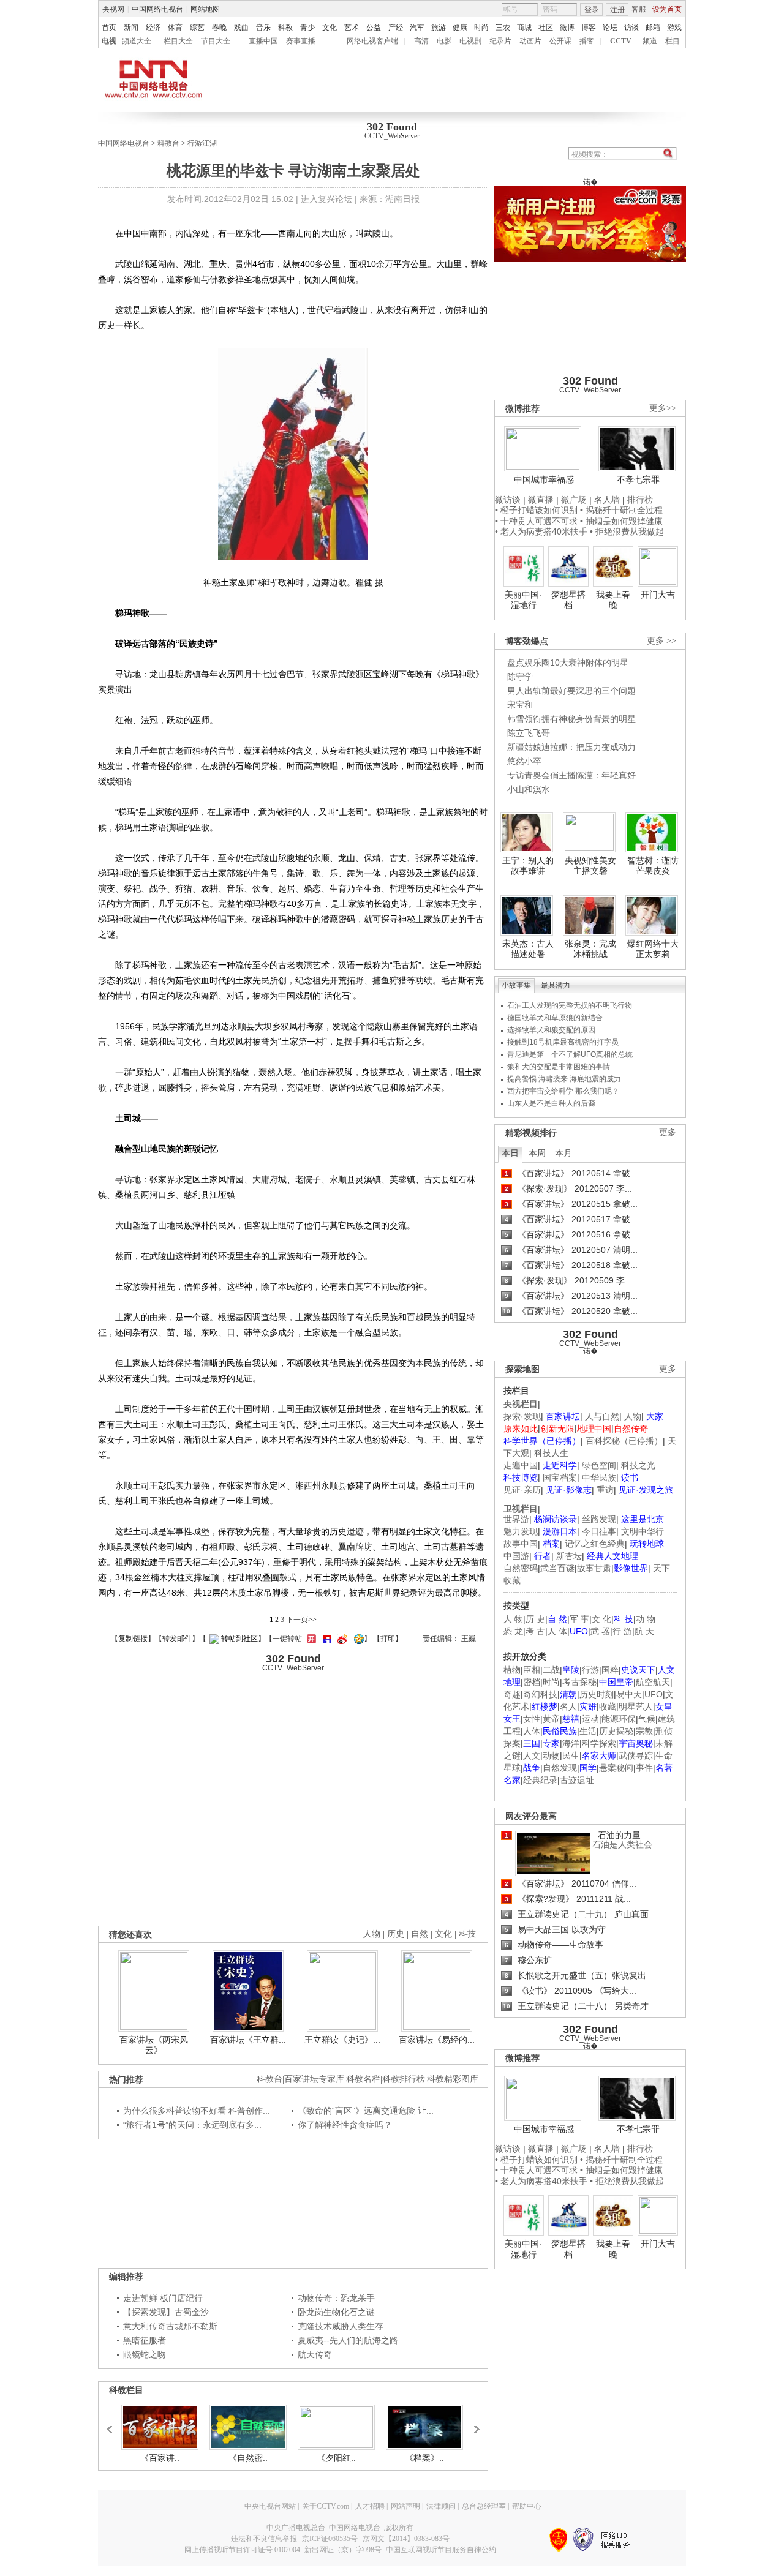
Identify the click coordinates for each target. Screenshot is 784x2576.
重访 (605, 1490)
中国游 (516, 1556)
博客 (589, 28)
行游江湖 (202, 143)
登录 (592, 10)
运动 (590, 1719)
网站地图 (205, 9)
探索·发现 (522, 1416)
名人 (568, 1707)
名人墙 (607, 500)
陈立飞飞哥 (529, 733)
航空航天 (653, 1682)
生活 (588, 1731)
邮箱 (653, 28)
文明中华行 (643, 1531)
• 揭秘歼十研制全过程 (621, 510)
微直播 (541, 500)
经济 (153, 28)
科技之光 (638, 1465)
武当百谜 (557, 1568)
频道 (650, 41)
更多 (668, 1132)
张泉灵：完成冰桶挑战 (590, 949)
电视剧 (470, 41)
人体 (532, 1731)
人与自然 (602, 1416)
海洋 (571, 1743)
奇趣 (512, 1694)
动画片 (530, 41)
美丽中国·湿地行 (523, 600)
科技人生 (551, 1453)
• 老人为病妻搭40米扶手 (541, 531)
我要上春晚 (613, 600)
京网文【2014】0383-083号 (406, 2539)
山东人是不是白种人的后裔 (551, 1103)
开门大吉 (658, 595)
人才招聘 (370, 2506)
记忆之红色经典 (595, 1544)
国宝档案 (560, 1478)
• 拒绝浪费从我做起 (627, 531)
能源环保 (619, 1719)
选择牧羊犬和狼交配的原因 (551, 1030)
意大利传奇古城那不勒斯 (170, 2326)
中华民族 (599, 1478)
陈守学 (520, 677)
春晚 (219, 28)
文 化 (601, 1619)
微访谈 (508, 500)
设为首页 (667, 9)
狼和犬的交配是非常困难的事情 (559, 1067)
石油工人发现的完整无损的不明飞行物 (570, 1005)
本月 (563, 1153)
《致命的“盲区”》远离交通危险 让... (366, 2111)
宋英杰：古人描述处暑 (528, 949)
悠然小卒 (524, 761)
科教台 (168, 143)
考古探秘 (579, 1682)
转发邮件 (177, 1639)
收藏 (608, 1707)
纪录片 (500, 41)
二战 (551, 1670)
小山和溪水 (529, 789)
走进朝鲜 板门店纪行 (163, 2298)
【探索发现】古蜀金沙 (166, 2312)
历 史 (535, 1619)
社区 (546, 28)
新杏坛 (569, 1556)
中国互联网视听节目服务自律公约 (441, 2550)
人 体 (557, 1631)
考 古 (535, 1631)
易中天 (629, 1694)
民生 (571, 1756)
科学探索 (599, 1743)
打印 (388, 1639)
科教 (285, 28)
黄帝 (551, 1719)
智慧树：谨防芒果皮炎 (653, 866)
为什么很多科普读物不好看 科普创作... (197, 2111)
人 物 (513, 1619)
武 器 (600, 1631)
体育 (175, 28)
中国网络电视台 (157, 9)
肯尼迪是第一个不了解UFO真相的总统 (570, 1054)
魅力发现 (521, 1531)
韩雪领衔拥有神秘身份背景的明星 (571, 719)
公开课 (560, 41)
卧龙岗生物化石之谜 (336, 2312)
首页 (109, 28)
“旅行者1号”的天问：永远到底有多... (192, 2125)
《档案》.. (424, 2458)
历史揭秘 (616, 1731)
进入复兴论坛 (326, 199)
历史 (396, 1934)
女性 (532, 1719)
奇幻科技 (540, 1694)
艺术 (352, 28)
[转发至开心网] (310, 1639)
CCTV (621, 41)
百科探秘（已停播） (624, 1441)
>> (473, 2424)
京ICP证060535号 (330, 2539)
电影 (444, 41)
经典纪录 (540, 1780)
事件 (644, 1768)
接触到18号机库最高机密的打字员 (563, 1042)
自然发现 (560, 1768)
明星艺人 (636, 1707)
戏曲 (241, 28)
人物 (633, 1416)
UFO (654, 1694)
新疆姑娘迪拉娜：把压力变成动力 (571, 747)
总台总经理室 (484, 2506)
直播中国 (263, 41)
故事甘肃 (594, 1568)
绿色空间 (599, 1465)
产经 (396, 28)
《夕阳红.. (336, 2458)
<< (113, 2424)
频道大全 (137, 41)
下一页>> (301, 1620)
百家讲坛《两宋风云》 (154, 2045)
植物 (512, 1670)
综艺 (197, 28)
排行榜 (640, 500)
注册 (617, 10)
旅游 (439, 28)
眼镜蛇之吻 (145, 2354)
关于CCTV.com (326, 2506)
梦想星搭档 (568, 600)
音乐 (263, 28)
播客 (587, 41)
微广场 (574, 500)
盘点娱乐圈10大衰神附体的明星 (568, 663)
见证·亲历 (522, 1490)
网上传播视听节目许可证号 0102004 (242, 2550)
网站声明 (405, 2506)
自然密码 (521, 1568)
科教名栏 (363, 2079)
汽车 (417, 28)
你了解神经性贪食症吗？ (345, 2125)
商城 (524, 28)
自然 (420, 1934)
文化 (330, 28)
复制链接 (133, 1639)
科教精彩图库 (453, 2079)
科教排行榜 (404, 2079)
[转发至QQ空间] (357, 1639)
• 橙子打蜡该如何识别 (536, 510)
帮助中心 (527, 2506)
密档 (532, 1682)
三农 (503, 28)
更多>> (663, 408)
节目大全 (216, 41)
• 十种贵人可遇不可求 (537, 521)
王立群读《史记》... (342, 2040)
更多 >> (661, 641)
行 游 (622, 1631)
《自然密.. (248, 2458)
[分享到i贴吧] (325, 1639)
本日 (510, 1153)
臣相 (532, 1670)
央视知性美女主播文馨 (590, 866)
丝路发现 (599, 1519)
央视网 (113, 9)
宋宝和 (520, 705)
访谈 (631, 28)
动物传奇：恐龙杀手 (336, 2298)
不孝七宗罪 (638, 479)
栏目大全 (178, 41)
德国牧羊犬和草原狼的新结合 (555, 1018)
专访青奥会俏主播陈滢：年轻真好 (571, 775)
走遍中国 (521, 1465)
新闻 (131, 28)
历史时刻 (597, 1694)
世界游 (516, 1519)
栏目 (673, 41)
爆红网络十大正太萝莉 (653, 949)
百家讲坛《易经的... (437, 2040)
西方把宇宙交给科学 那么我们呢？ (563, 1091)
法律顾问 (441, 2506)
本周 (537, 1153)
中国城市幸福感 (544, 479)
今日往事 (599, 1531)
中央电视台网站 (270, 2506)
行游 (590, 1670)
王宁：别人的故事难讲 (528, 866)
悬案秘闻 (616, 1768)
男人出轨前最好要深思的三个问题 (571, 691)
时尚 (481, 28)
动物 (551, 1756)
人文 (532, 1756)
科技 (467, 1934)
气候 (647, 1719)
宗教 (644, 1731)
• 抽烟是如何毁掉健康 (621, 521)
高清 (421, 41)
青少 (307, 28)
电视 (109, 41)
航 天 (644, 1631)
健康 (460, 28)
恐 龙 (513, 1631)
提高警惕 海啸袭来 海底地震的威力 (564, 1079)
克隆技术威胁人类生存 (341, 2326)
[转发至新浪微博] (341, 1639)
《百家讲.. (160, 2458)
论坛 (610, 28)
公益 (374, 28)
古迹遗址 (577, 1780)
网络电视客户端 (372, 41)
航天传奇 (315, 2354)
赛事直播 (301, 41)
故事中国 (521, 1544)
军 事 (579, 1619)
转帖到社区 (239, 1639)
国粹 (610, 1670)
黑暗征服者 (145, 2340)
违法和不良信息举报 (264, 2539)
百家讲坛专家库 (314, 2079)
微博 (567, 28)
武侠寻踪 (636, 1756)
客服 (639, 9)
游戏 (674, 28)
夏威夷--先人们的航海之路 (348, 2340)
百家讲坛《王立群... (248, 2040)
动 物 (646, 1619)
